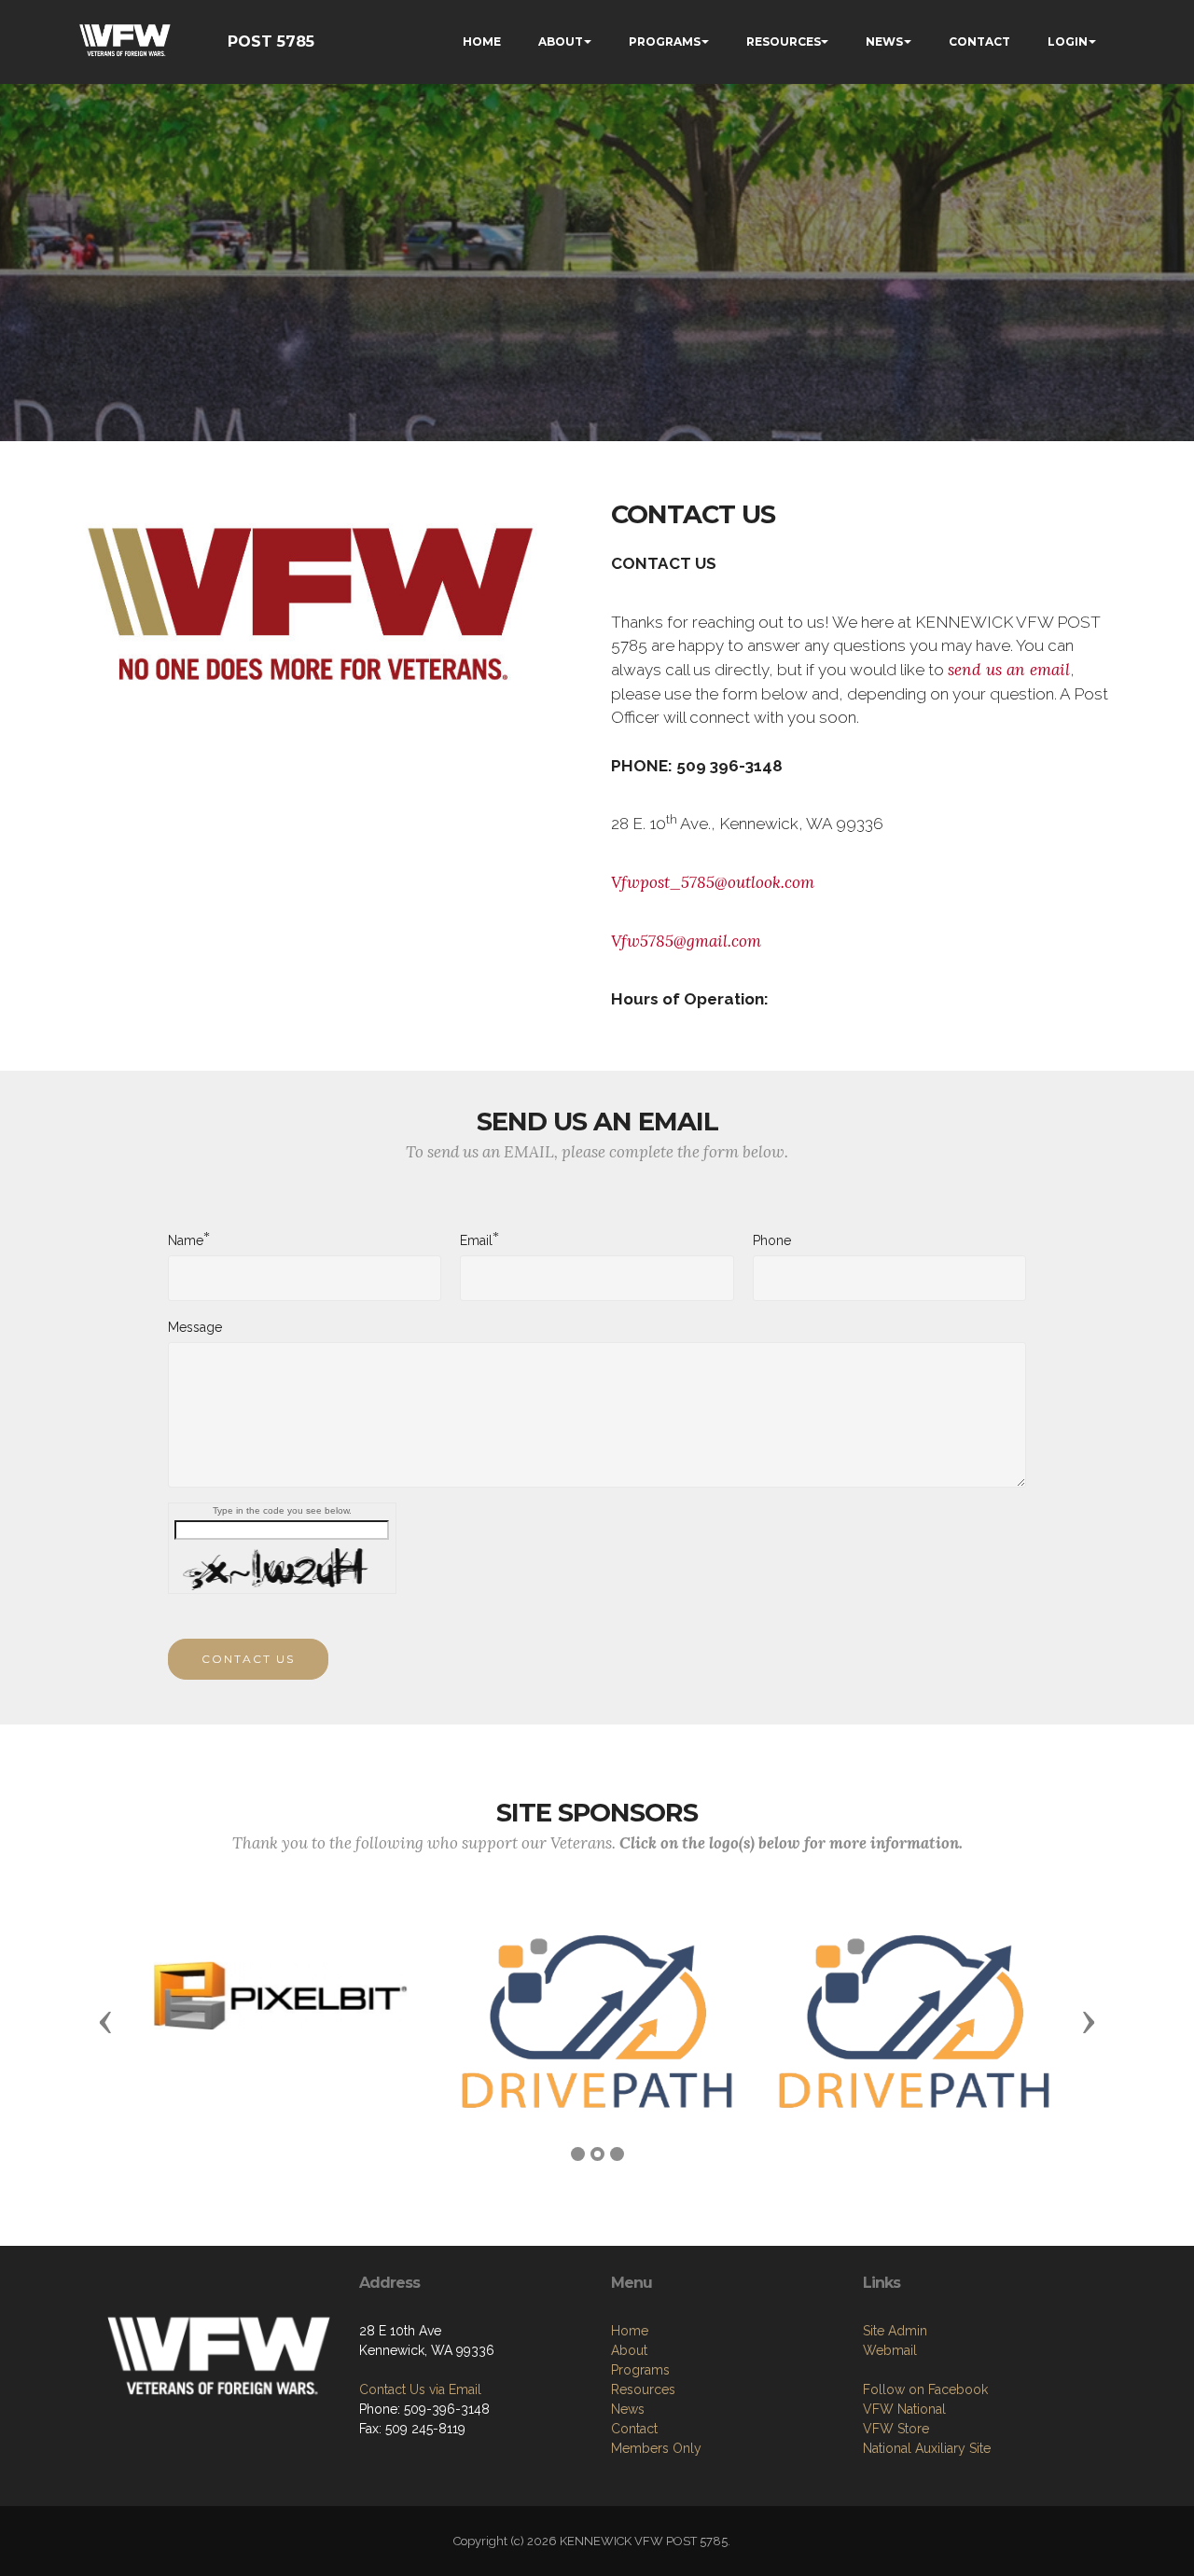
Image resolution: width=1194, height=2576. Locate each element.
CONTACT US (248, 1659)
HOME (482, 42)
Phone (772, 1240)
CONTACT (979, 42)
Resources (643, 2389)
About (629, 2350)
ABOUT (561, 42)
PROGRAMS (665, 42)
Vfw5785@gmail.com (686, 941)
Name (186, 1240)
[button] (105, 2021)
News (628, 2409)
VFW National (904, 2409)
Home (630, 2331)
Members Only (656, 2448)
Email (476, 1240)
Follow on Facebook (925, 2389)
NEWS (884, 42)
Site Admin (895, 2331)
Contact (634, 2429)
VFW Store (896, 2429)
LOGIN (1068, 42)
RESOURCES (784, 42)
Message (195, 1327)
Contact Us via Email (420, 2389)
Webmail (890, 2350)
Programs (640, 2370)
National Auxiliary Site (927, 2448)
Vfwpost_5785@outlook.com (713, 882)
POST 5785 (271, 42)
